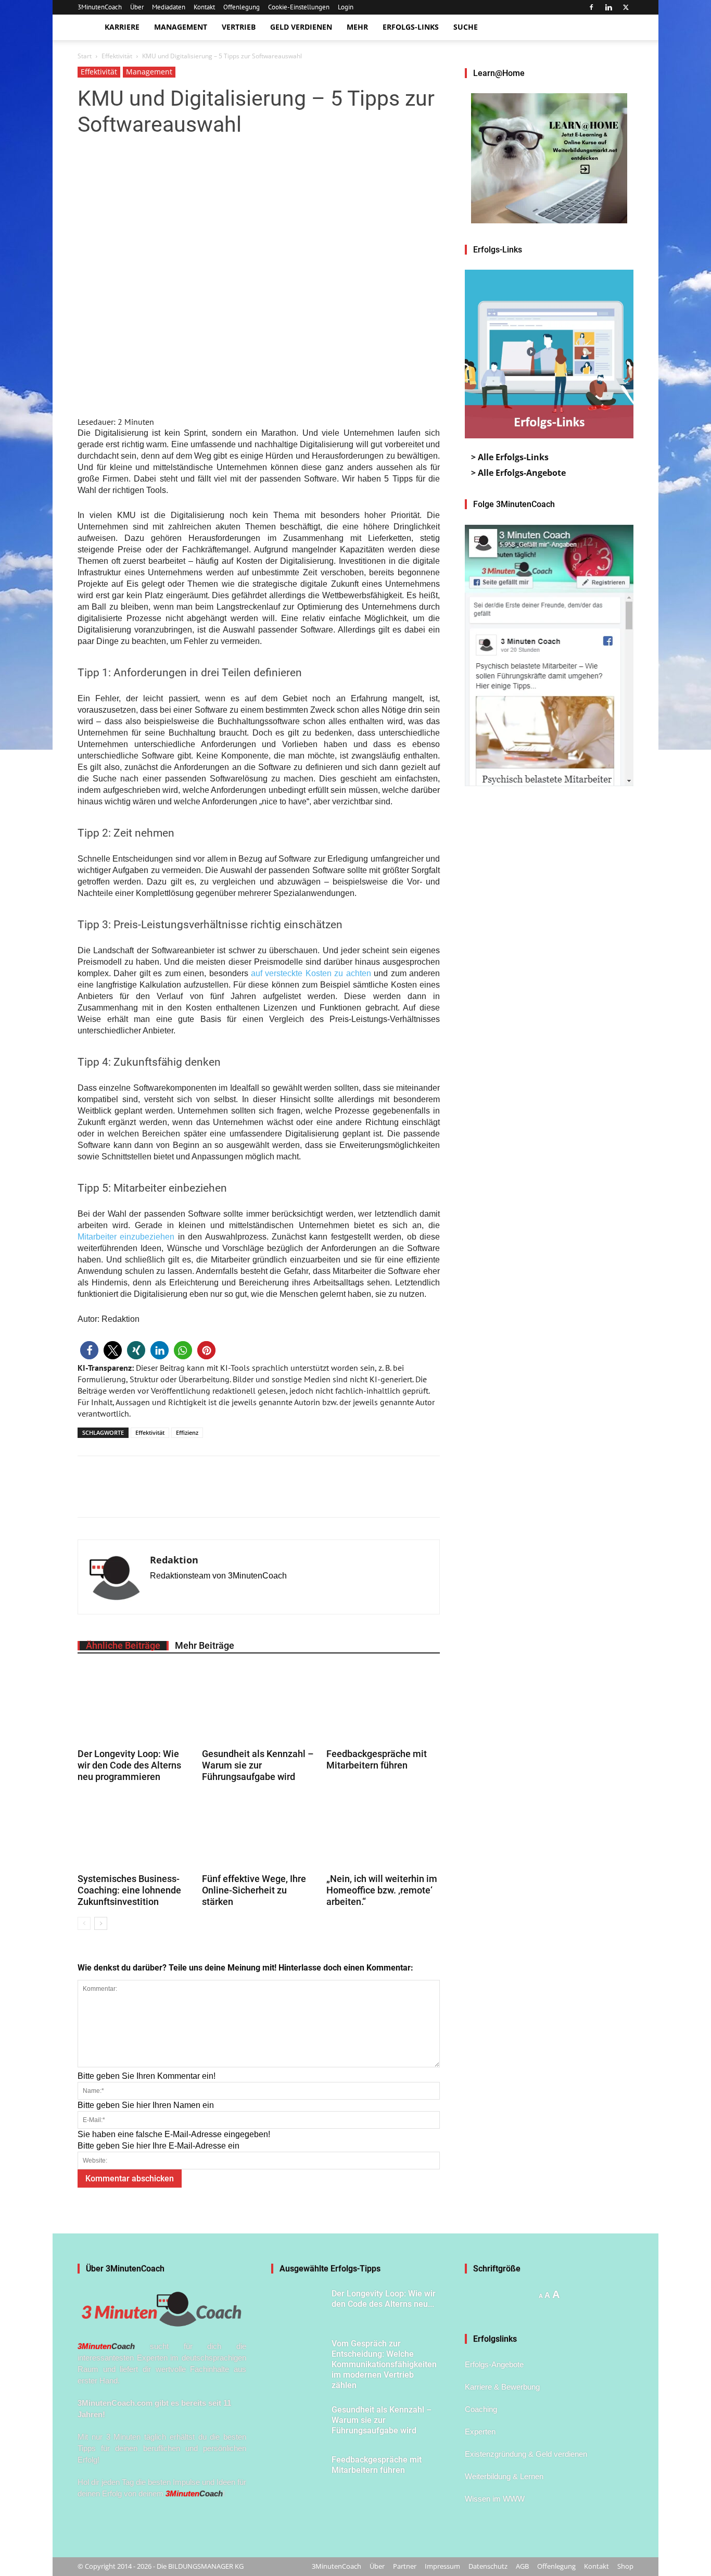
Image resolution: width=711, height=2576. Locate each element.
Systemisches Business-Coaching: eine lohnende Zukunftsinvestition (129, 1890)
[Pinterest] (136, 1496)
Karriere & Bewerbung (502, 2387)
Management (181, 27)
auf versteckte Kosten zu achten (311, 973)
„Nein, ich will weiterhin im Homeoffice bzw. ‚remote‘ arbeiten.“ (382, 1890)
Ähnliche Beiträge (123, 1646)
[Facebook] (591, 7)
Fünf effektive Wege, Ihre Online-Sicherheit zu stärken (254, 1890)
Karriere (122, 27)
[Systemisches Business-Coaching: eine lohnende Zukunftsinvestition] (134, 1831)
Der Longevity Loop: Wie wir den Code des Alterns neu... (384, 2299)
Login (346, 7)
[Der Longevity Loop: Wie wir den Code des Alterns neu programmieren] (134, 1706)
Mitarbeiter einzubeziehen (126, 1237)
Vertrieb (239, 27)
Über (137, 7)
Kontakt (204, 7)
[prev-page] (84, 1923)
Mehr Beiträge (205, 1646)
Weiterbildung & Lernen (504, 2476)
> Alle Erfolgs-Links (510, 457)
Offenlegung (242, 7)
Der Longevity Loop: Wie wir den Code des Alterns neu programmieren (129, 1765)
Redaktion (174, 1560)
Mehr (357, 27)
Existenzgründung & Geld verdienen (526, 2454)
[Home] (87, 27)
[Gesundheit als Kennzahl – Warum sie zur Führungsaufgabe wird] (259, 1706)
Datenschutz (488, 2566)
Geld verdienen (301, 27)
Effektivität (117, 56)
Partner (405, 2566)
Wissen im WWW (495, 2499)
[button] (89, 1350)
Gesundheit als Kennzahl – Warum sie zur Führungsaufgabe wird (258, 1765)
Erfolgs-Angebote (494, 2364)
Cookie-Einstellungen (299, 7)
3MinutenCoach (100, 7)
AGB (522, 2566)
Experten (480, 2432)
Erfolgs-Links (411, 27)
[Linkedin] (608, 7)
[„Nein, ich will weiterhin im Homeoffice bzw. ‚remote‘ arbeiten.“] (383, 1831)
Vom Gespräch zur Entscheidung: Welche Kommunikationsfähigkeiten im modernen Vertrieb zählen (384, 2364)
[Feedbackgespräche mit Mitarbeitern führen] (383, 1706)
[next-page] (101, 1923)
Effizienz (187, 1432)
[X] (626, 7)
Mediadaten (169, 7)
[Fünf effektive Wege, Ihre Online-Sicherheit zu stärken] (259, 1831)
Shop (625, 2566)
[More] (160, 1496)
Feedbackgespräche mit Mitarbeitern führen (377, 1759)
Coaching (481, 2409)
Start (85, 56)
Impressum (442, 2566)
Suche (466, 27)
